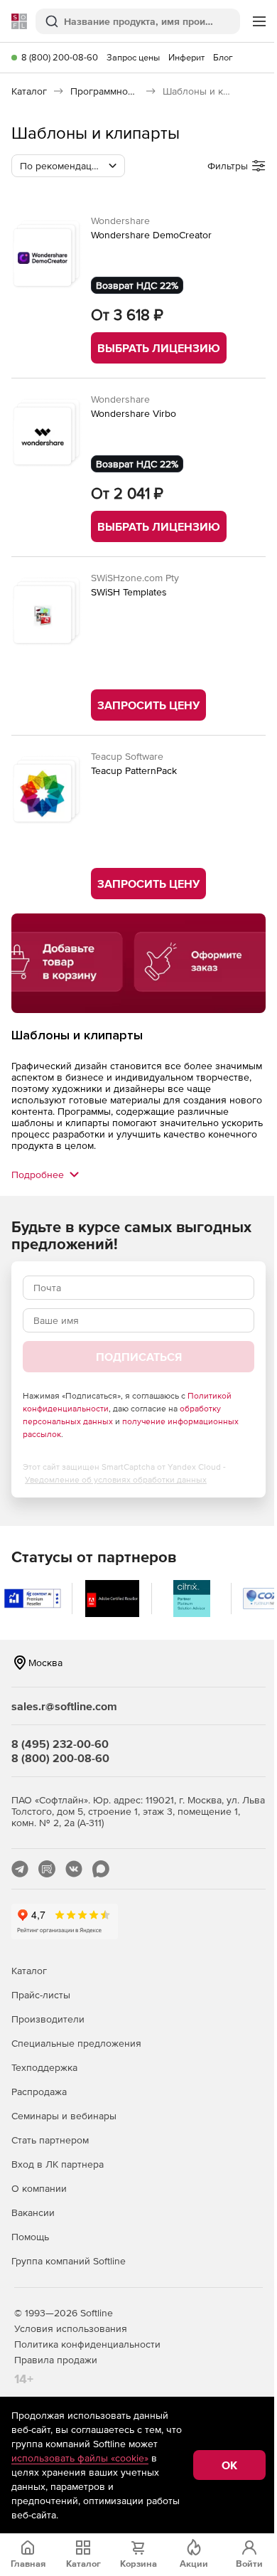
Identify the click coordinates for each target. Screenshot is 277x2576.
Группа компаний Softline (69, 2261)
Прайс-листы (41, 1995)
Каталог (29, 1971)
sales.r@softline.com (64, 1706)
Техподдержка (44, 2067)
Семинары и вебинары (64, 2116)
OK (229, 2465)
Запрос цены (133, 57)
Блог (223, 57)
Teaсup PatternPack (134, 770)
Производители (48, 2019)
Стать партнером (50, 2140)
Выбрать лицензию (159, 348)
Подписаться (139, 1357)
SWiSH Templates (129, 592)
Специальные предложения (76, 2043)
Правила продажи (56, 2360)
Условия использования (71, 2328)
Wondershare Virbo (134, 413)
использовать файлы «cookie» (80, 2458)
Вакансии (33, 2212)
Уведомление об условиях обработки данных (116, 1480)
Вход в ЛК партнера (58, 2164)
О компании (39, 2188)
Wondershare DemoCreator (151, 235)
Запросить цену (148, 705)
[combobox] (68, 166)
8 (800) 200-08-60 (60, 57)
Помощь (30, 2237)
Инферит (186, 57)
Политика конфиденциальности (87, 2344)
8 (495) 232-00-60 (60, 1744)
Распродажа (39, 2092)
